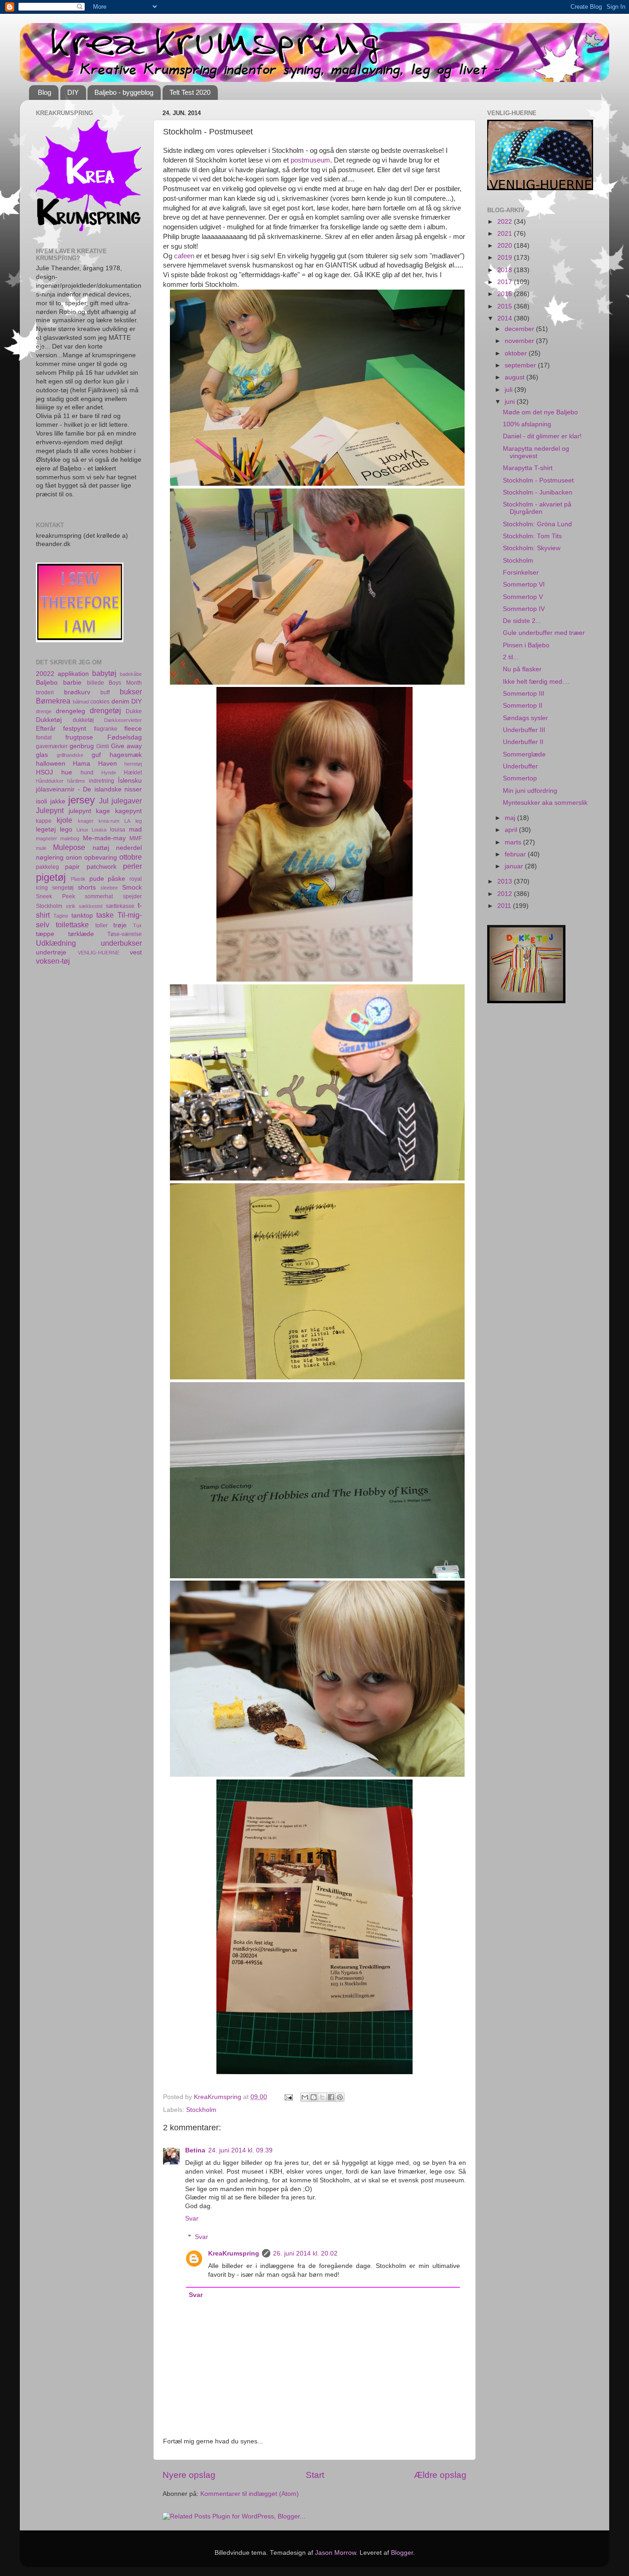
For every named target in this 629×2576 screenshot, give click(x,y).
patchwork (102, 867)
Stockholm (201, 2110)
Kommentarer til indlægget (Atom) (250, 2494)
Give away (126, 746)
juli (510, 390)
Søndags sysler (525, 718)
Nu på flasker (522, 669)
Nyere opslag (189, 2475)
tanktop (82, 916)
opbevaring (101, 858)
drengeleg (70, 711)
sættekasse (120, 906)
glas (42, 755)
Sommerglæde (524, 754)
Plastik (78, 879)
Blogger (402, 2553)
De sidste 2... (522, 621)
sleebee (109, 888)
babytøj (104, 673)
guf (96, 755)
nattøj (101, 848)
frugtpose (79, 737)
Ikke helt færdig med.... (536, 682)
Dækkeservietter (123, 720)
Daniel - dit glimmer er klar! (542, 436)
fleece (133, 729)
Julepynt (50, 810)
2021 (506, 234)
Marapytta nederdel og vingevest (536, 452)
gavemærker (52, 746)
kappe (44, 821)
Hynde (109, 773)
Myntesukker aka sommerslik (545, 803)
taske (105, 915)
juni (511, 402)
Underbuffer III (524, 730)
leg (139, 821)
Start (315, 2475)
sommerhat (99, 896)
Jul (104, 801)
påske (116, 879)
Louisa (99, 830)
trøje (120, 925)
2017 (506, 282)
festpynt (75, 729)
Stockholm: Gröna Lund (537, 524)
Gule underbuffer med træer (544, 633)
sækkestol (90, 906)
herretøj (133, 764)
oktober (517, 353)
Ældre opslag (440, 2475)
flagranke (106, 729)
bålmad (81, 702)
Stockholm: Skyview (532, 548)
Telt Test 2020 (190, 92)
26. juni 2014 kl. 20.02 (305, 2253)
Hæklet (133, 773)
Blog (44, 92)
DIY (73, 92)
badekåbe (131, 674)
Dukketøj (49, 720)
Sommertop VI (524, 584)
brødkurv (77, 692)
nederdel (129, 848)
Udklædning (56, 943)
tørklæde (81, 934)
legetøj (46, 829)
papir (72, 867)
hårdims (76, 781)
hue (67, 772)
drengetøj (105, 710)
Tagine (61, 916)
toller (102, 925)
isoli (41, 801)
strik (71, 906)
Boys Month (125, 683)
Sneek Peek (55, 896)
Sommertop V (523, 597)
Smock (132, 887)
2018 (506, 270)
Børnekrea (53, 701)
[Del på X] (322, 2097)
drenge (44, 711)
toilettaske (72, 925)
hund (87, 773)
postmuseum (310, 160)
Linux (82, 830)
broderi (45, 692)
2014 (506, 318)
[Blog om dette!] (314, 2097)
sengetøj (63, 888)
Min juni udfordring (530, 791)
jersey (82, 800)
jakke (58, 801)
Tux (137, 925)
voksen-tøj (53, 961)
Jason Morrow (335, 2553)
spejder (132, 896)
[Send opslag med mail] (288, 2097)
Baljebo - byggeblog (124, 92)
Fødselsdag (125, 737)
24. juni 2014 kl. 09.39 (240, 2150)
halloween (51, 764)
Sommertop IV (524, 609)
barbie (72, 683)
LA (127, 821)
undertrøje (51, 952)
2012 (506, 894)
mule (41, 848)
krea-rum (109, 821)
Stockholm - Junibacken (538, 492)
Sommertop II (523, 706)
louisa (118, 830)
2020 (506, 246)
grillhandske (70, 755)
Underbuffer (520, 766)
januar (515, 866)
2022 (506, 222)
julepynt (80, 811)
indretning (102, 781)
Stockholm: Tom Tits (532, 536)
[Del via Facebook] (331, 2097)
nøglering (50, 858)
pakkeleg (47, 867)
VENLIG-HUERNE (99, 953)
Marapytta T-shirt (528, 468)
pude (97, 879)
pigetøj (51, 877)
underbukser (121, 943)
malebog (70, 838)
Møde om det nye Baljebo (540, 412)
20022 (45, 674)
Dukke (134, 711)
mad (135, 829)
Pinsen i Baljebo (526, 645)
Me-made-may (104, 838)
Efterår (46, 729)
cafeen (184, 256)
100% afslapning (527, 424)
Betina (195, 2150)
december (520, 329)
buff (105, 692)
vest (136, 952)
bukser (131, 692)
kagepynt (128, 811)
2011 (505, 906)
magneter (47, 838)
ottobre (131, 857)
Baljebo (47, 683)
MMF (136, 838)
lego (66, 829)
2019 (506, 258)
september (521, 365)
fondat (44, 738)
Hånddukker (50, 781)
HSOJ (44, 772)
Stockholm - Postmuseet (538, 480)
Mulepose (69, 847)
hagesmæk (126, 755)
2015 (506, 306)
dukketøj (83, 720)
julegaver (127, 801)
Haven (108, 764)
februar (516, 854)
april (512, 830)
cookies (100, 702)
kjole (64, 820)
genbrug (82, 746)
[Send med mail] (305, 2097)
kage (103, 811)
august (515, 377)
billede (96, 683)
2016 (506, 294)
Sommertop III (524, 694)
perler (132, 866)
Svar (192, 2218)
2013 (506, 881)
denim (120, 701)
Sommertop (520, 778)
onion (74, 858)
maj (511, 818)
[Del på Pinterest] (340, 2097)
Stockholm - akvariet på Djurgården (537, 508)
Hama (82, 764)
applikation (73, 674)
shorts (87, 887)
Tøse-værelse (125, 934)
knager (86, 821)
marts (514, 842)
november (520, 341)
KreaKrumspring (234, 2253)
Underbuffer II (523, 742)
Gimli (103, 746)
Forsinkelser (521, 573)
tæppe (45, 934)
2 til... (511, 657)
